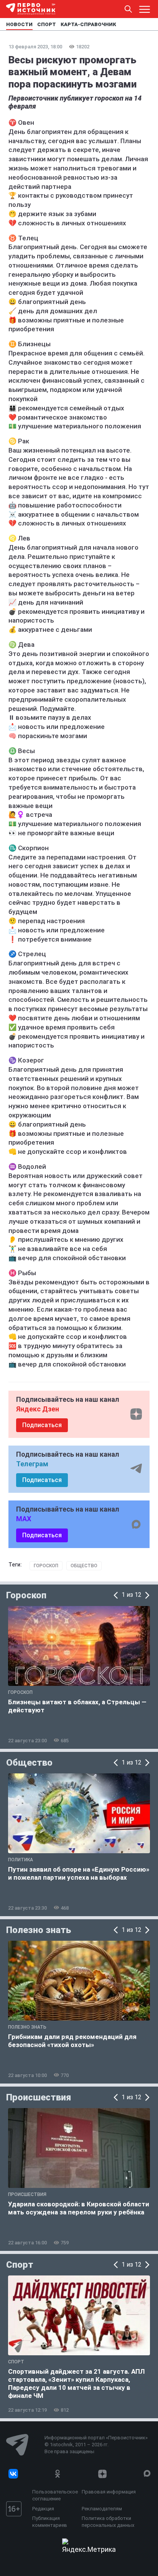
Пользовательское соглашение (55, 2495)
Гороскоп (46, 1566)
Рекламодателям (102, 2509)
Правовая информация (109, 2492)
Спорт (20, 2265)
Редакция (43, 2509)
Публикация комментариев (50, 2522)
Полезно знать (39, 1930)
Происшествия (39, 2097)
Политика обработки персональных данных (108, 2522)
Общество (84, 1566)
